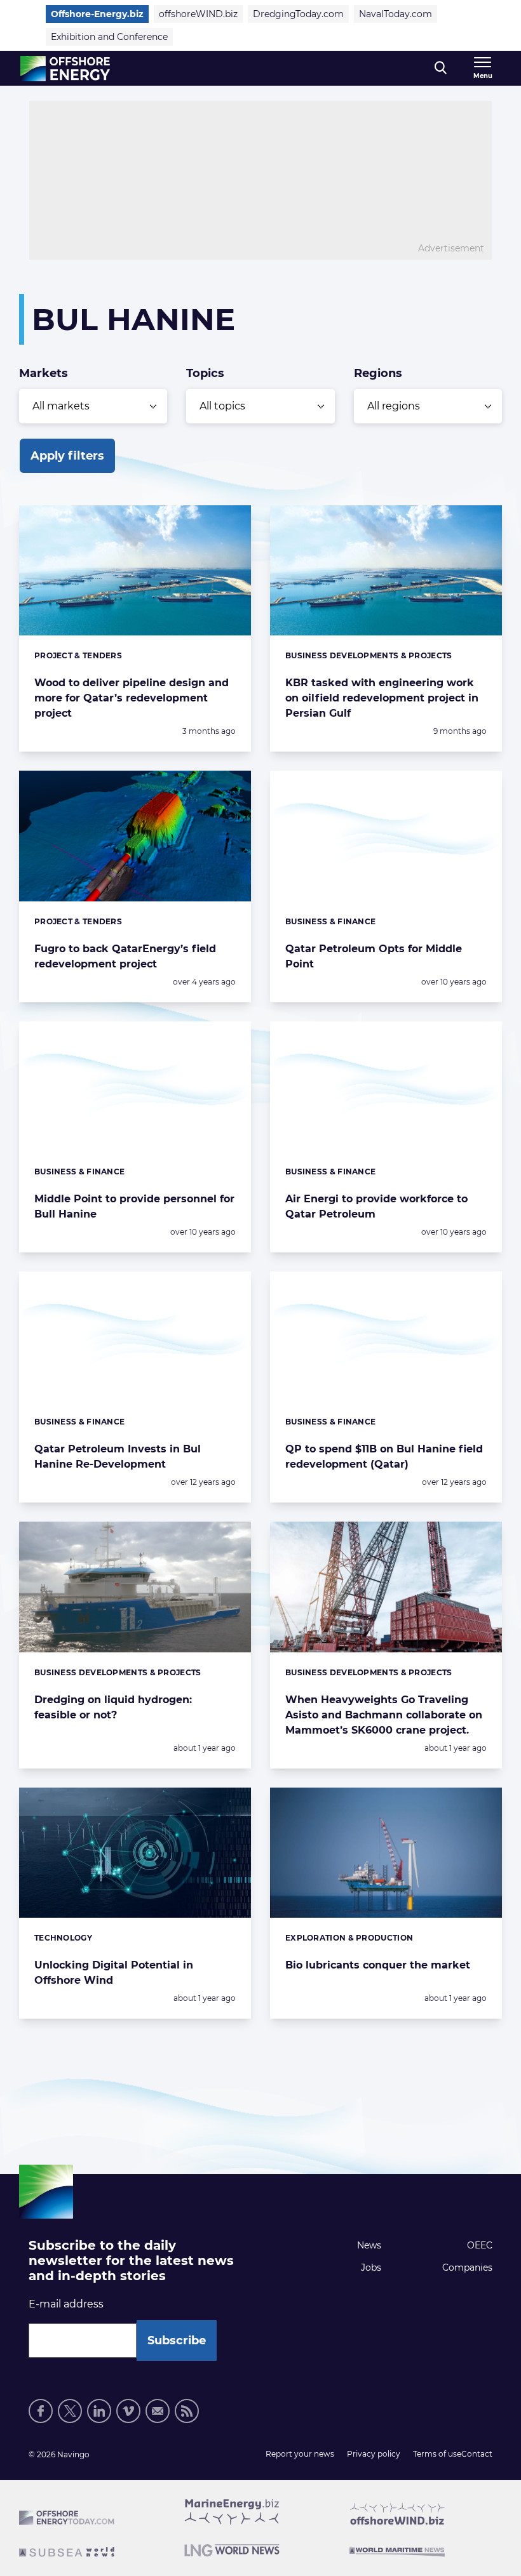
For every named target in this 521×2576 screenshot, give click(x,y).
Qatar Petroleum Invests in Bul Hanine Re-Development (118, 1457)
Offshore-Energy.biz (97, 14)
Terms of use (437, 2454)
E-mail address (66, 2304)
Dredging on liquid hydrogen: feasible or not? (113, 1707)
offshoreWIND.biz (198, 14)
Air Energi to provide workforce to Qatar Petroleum (376, 1206)
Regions (378, 373)
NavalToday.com (396, 14)
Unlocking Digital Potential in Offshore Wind (114, 1973)
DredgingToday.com (298, 14)
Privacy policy (374, 2454)
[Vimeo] (128, 2411)
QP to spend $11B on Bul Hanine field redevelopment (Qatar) (384, 1457)
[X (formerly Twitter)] (70, 2411)
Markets (44, 373)
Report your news (300, 2454)
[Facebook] (41, 2411)
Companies (467, 2267)
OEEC (480, 2245)
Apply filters (67, 456)
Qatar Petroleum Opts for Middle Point (374, 956)
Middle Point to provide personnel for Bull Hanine (134, 1206)
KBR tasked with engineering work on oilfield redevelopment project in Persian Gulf (382, 698)
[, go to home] (65, 69)
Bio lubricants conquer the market (378, 1965)
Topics (205, 373)
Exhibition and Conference (109, 37)
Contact (477, 2454)
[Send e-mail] (158, 2411)
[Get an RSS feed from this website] (187, 2411)
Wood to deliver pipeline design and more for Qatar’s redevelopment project (132, 698)
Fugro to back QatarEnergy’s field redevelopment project (125, 956)
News (369, 2245)
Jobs (371, 2267)
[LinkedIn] (99, 2411)
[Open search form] (441, 68)
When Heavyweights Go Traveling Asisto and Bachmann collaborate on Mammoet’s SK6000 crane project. (384, 1715)
